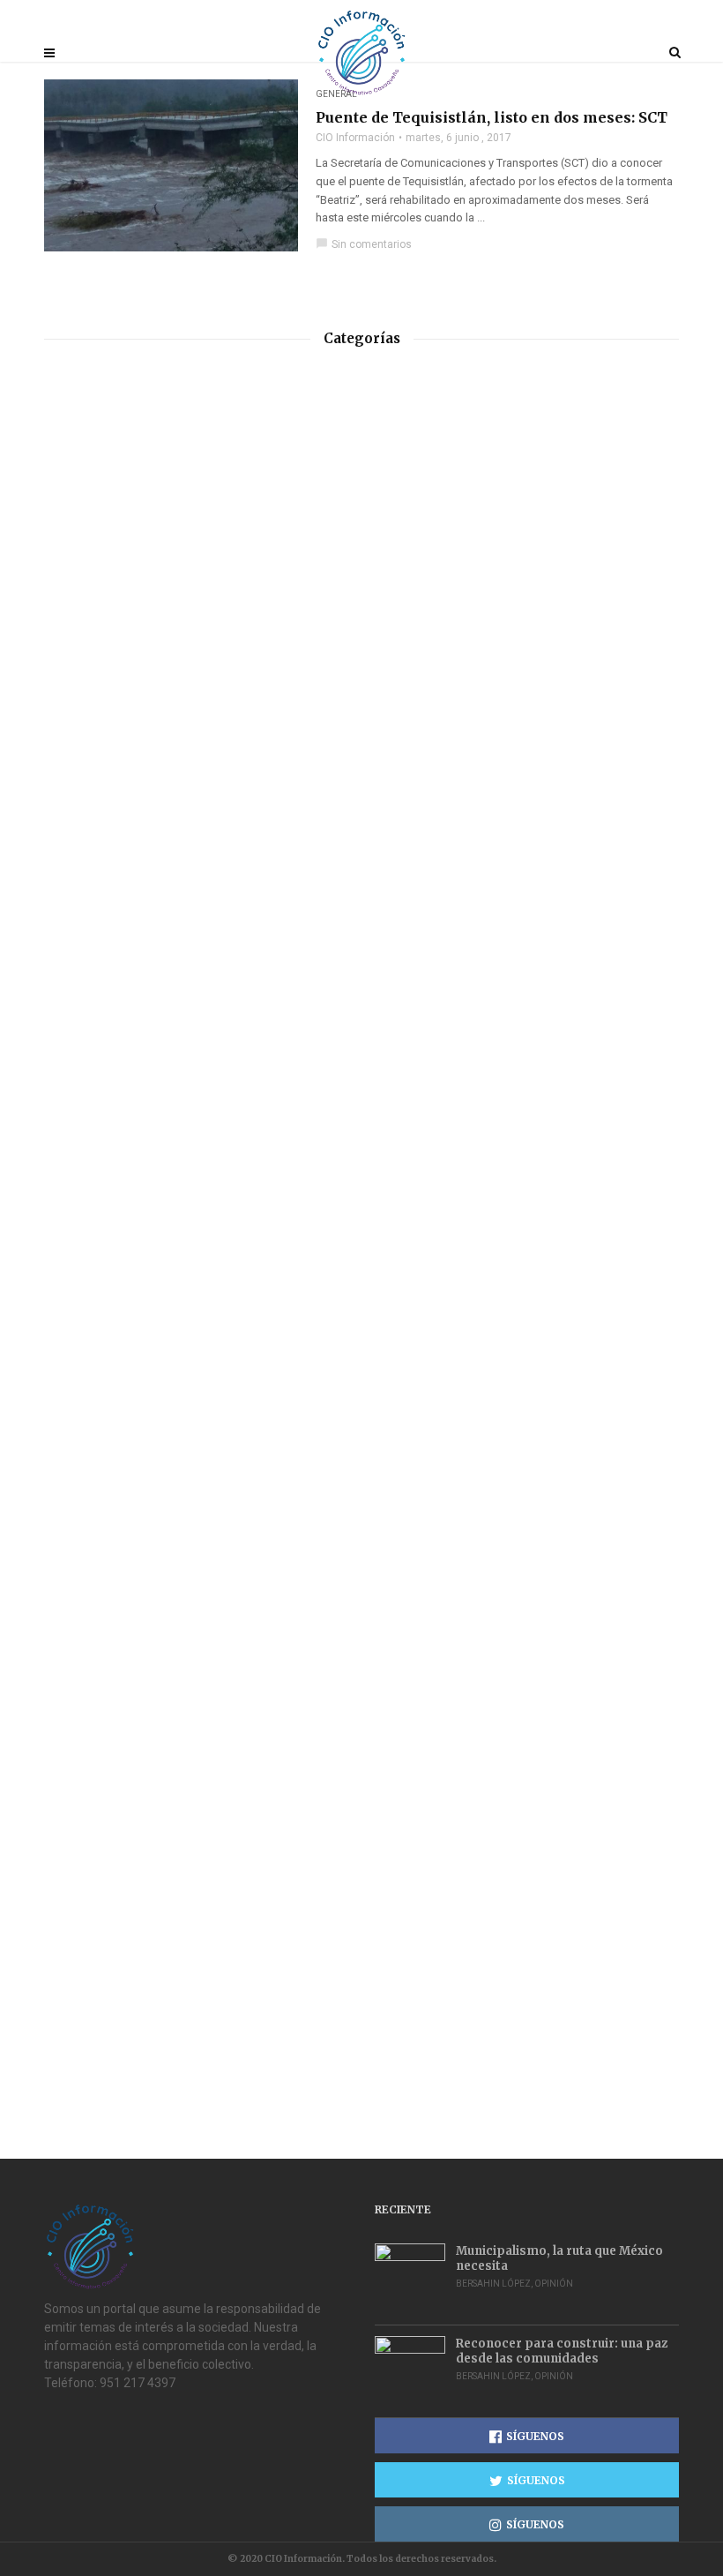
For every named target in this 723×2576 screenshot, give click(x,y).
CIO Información (355, 138)
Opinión (554, 2284)
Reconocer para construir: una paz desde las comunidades (562, 2351)
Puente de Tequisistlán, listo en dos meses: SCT (492, 117)
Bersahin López (493, 2284)
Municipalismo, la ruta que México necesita (559, 2258)
